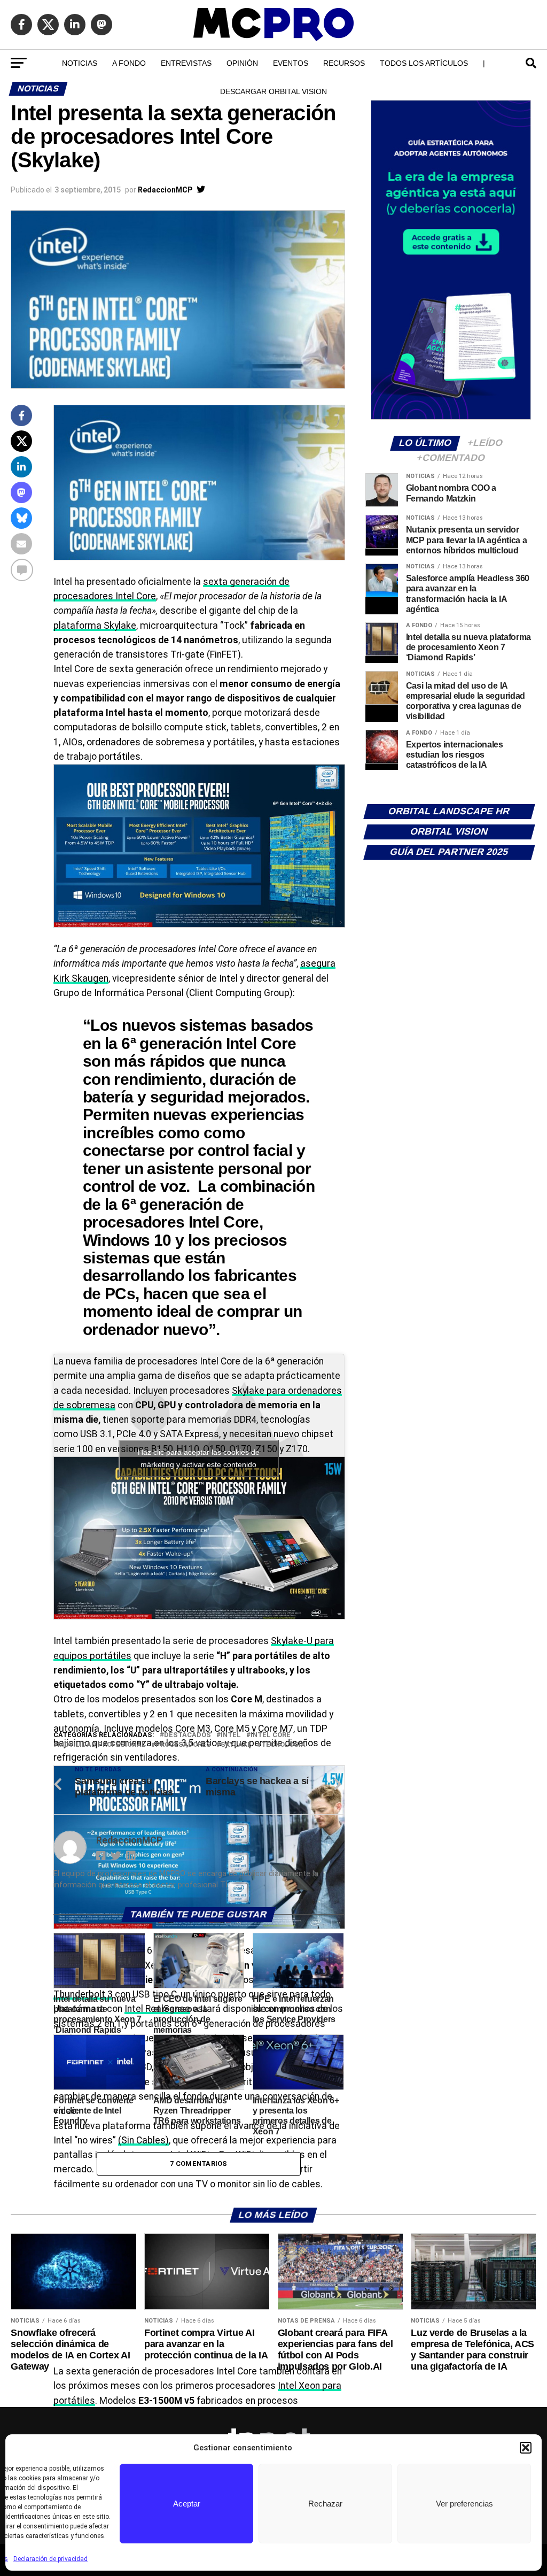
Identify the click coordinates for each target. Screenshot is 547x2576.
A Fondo (129, 63)
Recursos (344, 63)
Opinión (242, 63)
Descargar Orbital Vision (273, 91)
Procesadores (183, 1745)
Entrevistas (186, 63)
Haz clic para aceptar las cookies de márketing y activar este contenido (199, 1458)
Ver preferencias (464, 2504)
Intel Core (271, 1735)
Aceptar (187, 2504)
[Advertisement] (198, 1649)
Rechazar (325, 2504)
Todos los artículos (424, 63)
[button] (526, 2448)
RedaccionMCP (165, 190)
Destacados (187, 1735)
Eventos (291, 63)
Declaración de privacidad (50, 2559)
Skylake (236, 1745)
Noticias (80, 63)
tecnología (283, 1745)
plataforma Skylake (95, 626)
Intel (231, 1735)
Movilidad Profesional (102, 1745)
